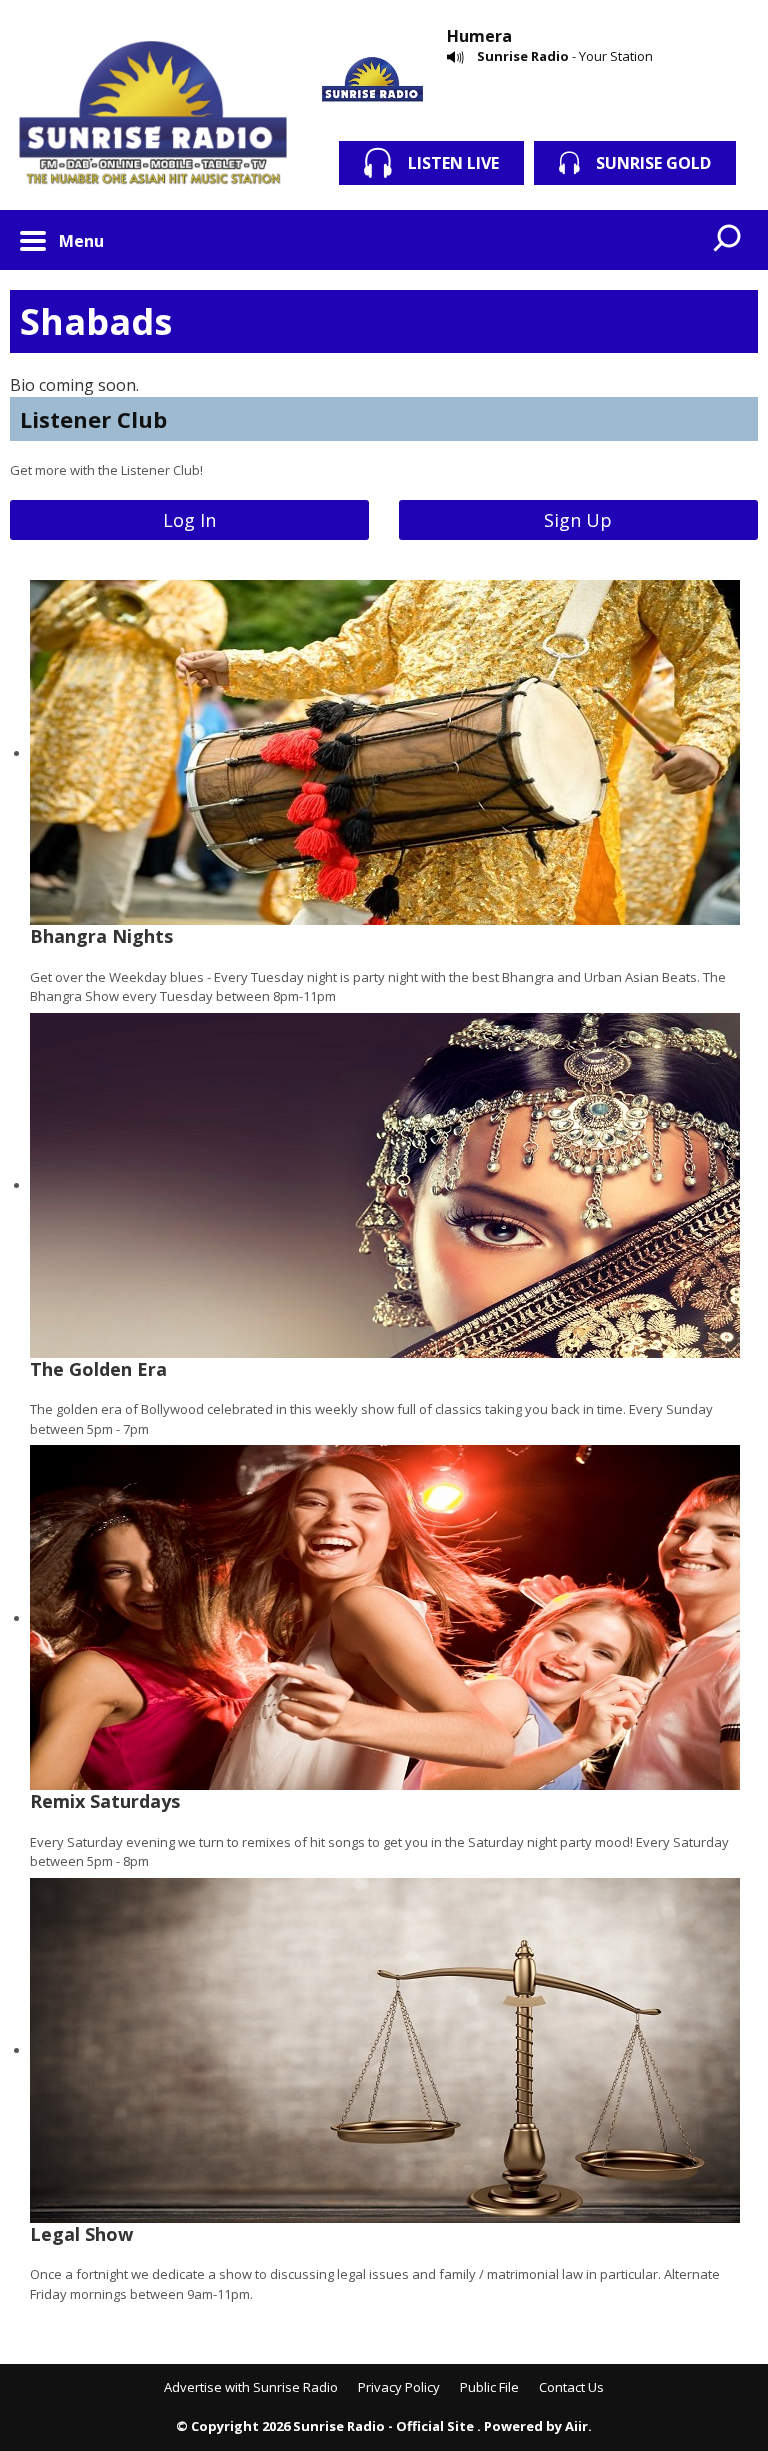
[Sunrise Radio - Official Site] (153, 115)
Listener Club (93, 419)
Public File (489, 2387)
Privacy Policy (399, 2387)
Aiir (576, 2426)
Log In (189, 520)
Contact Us (571, 2387)
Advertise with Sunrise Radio (251, 2387)
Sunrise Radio (523, 56)
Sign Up (578, 520)
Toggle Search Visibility (728, 240)
